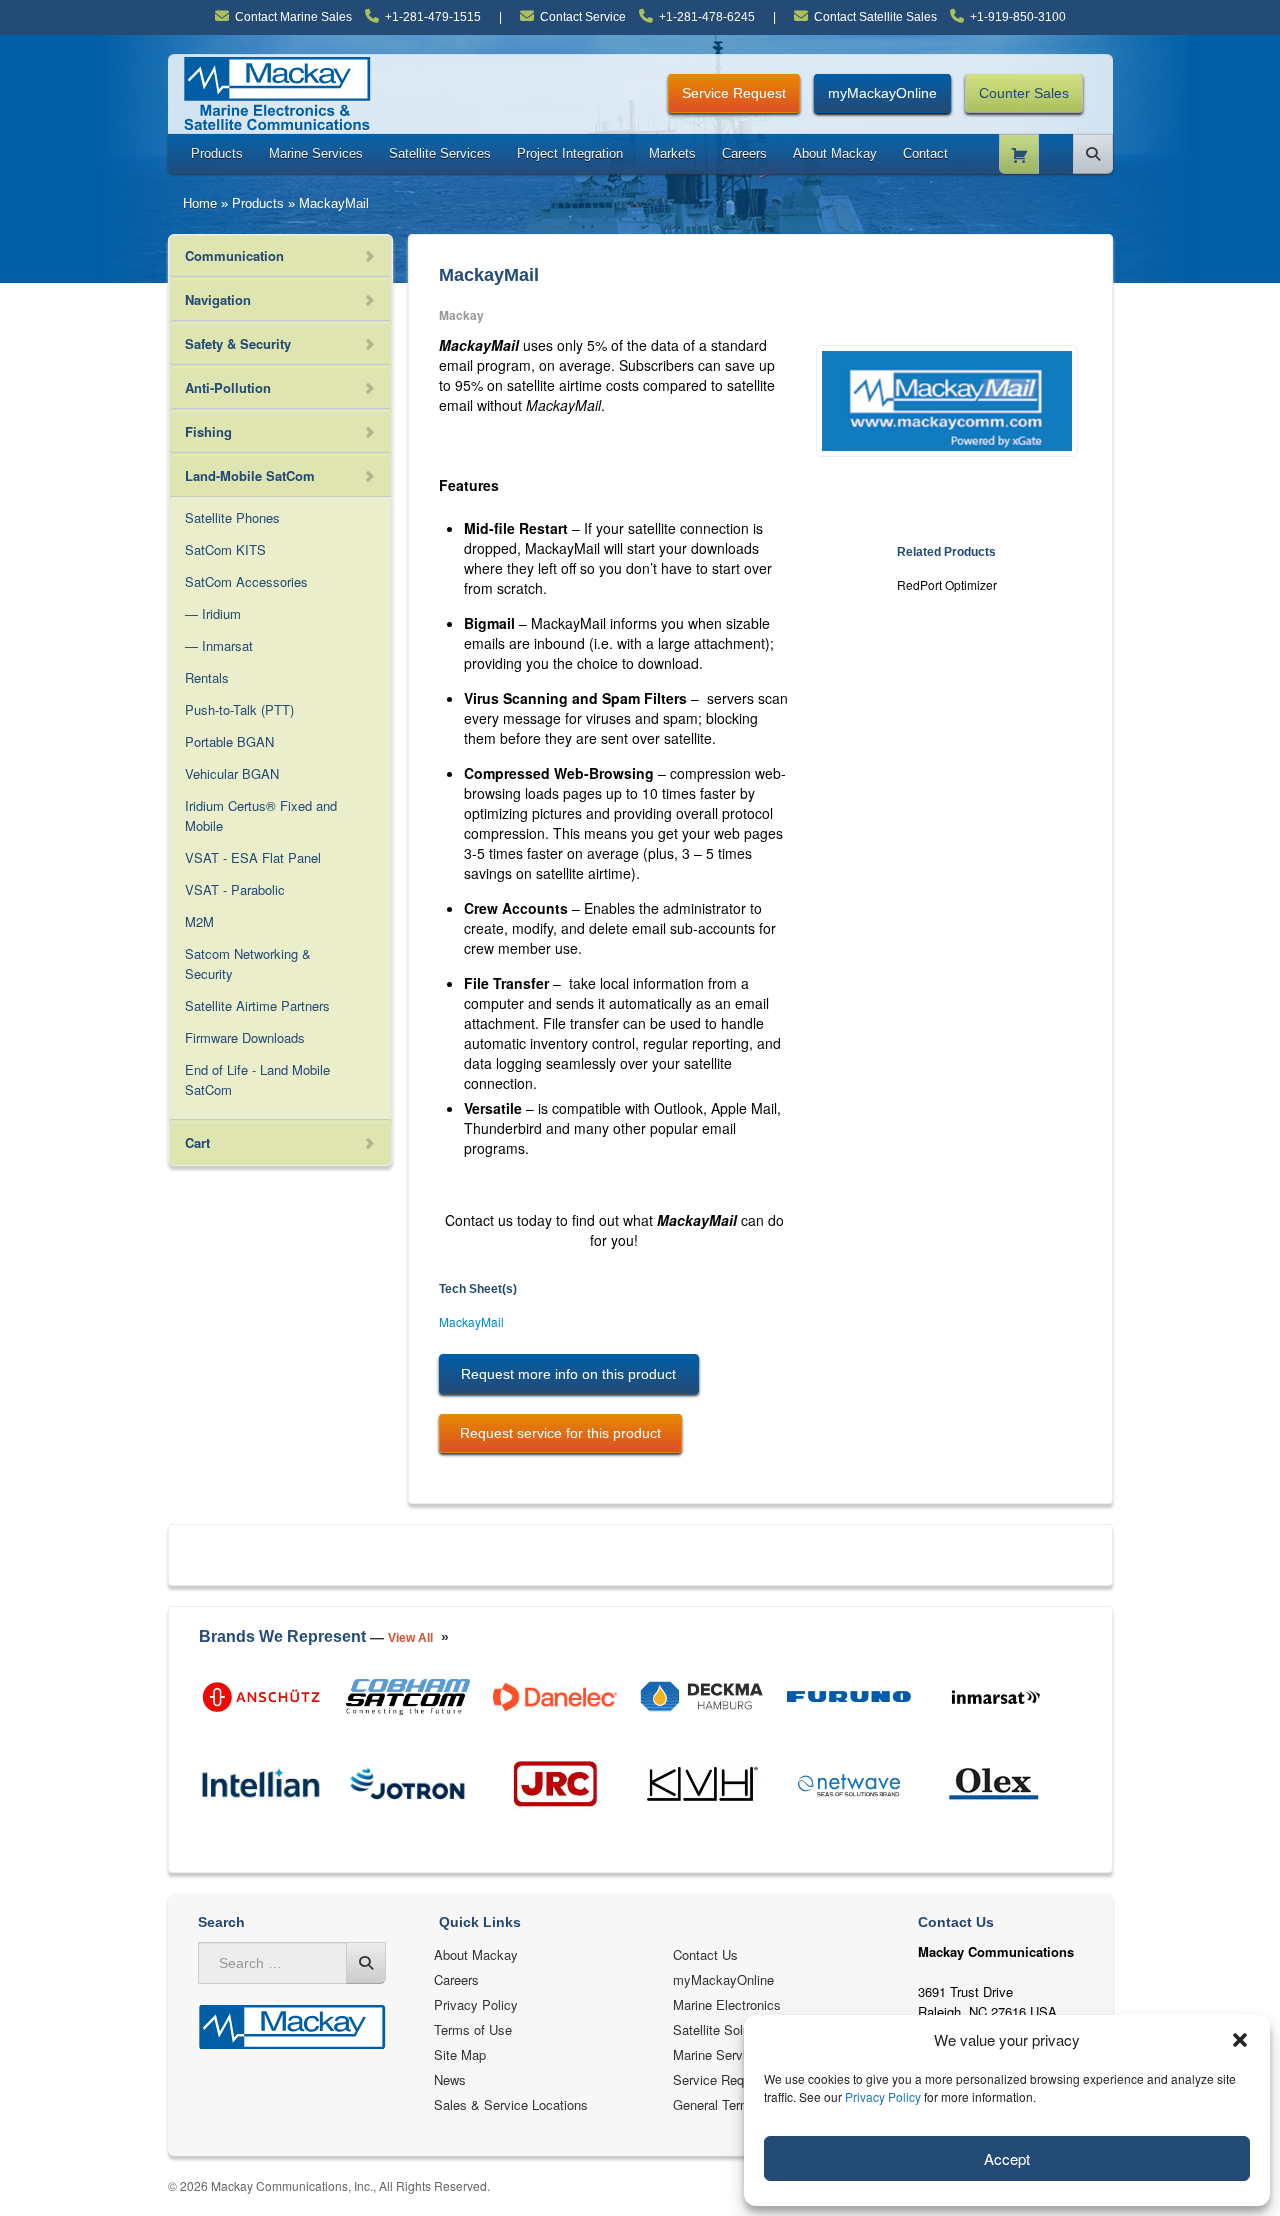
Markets (672, 153)
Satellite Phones (232, 517)
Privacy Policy (883, 2096)
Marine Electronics (727, 2004)
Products (217, 153)
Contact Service (583, 17)
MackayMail (471, 1321)
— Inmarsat (219, 645)
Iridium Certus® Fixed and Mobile (261, 815)
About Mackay (835, 153)
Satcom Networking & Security (248, 963)
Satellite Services (440, 153)
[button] (1240, 2040)
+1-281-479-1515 (433, 17)
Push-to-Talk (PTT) (239, 709)
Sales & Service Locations (511, 2104)
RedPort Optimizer (947, 584)
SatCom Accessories (246, 581)
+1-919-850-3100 (1018, 17)
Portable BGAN (229, 741)
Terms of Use (473, 2029)
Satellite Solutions (725, 2029)
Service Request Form (738, 2079)
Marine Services (316, 153)
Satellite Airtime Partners (257, 1005)
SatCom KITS (225, 549)
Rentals (207, 677)
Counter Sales (1024, 93)
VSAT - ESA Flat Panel (253, 857)
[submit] (366, 1963)
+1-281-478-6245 (707, 17)
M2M (199, 921)
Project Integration (570, 153)
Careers (744, 153)
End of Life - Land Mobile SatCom (257, 1079)
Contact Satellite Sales (875, 17)
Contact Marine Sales (293, 17)
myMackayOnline (882, 93)
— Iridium (213, 613)
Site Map (460, 2054)
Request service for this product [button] (560, 1433)
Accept (1007, 2158)
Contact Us (705, 1954)
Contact (925, 153)
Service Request (734, 93)
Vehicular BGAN (232, 773)
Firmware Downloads (245, 1037)
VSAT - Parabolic (235, 889)
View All (410, 1638)
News (450, 2079)
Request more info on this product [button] (568, 1374)
